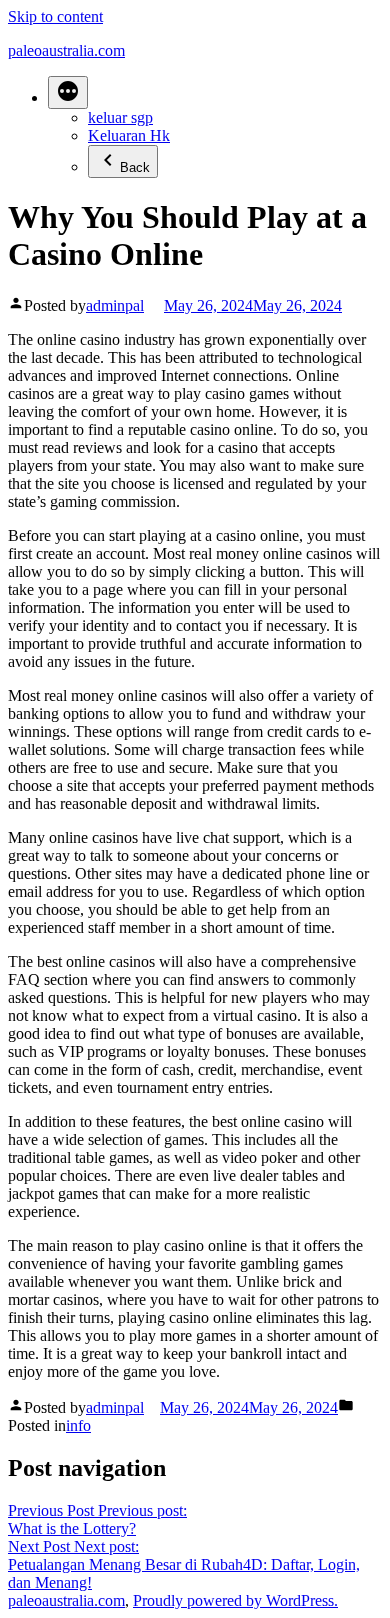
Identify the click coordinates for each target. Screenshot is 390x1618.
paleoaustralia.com (66, 50)
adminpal (115, 305)
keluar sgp (120, 117)
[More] (68, 92)
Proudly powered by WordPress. (235, 1600)
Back (135, 167)
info (78, 1425)
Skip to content (55, 16)
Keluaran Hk (129, 135)
